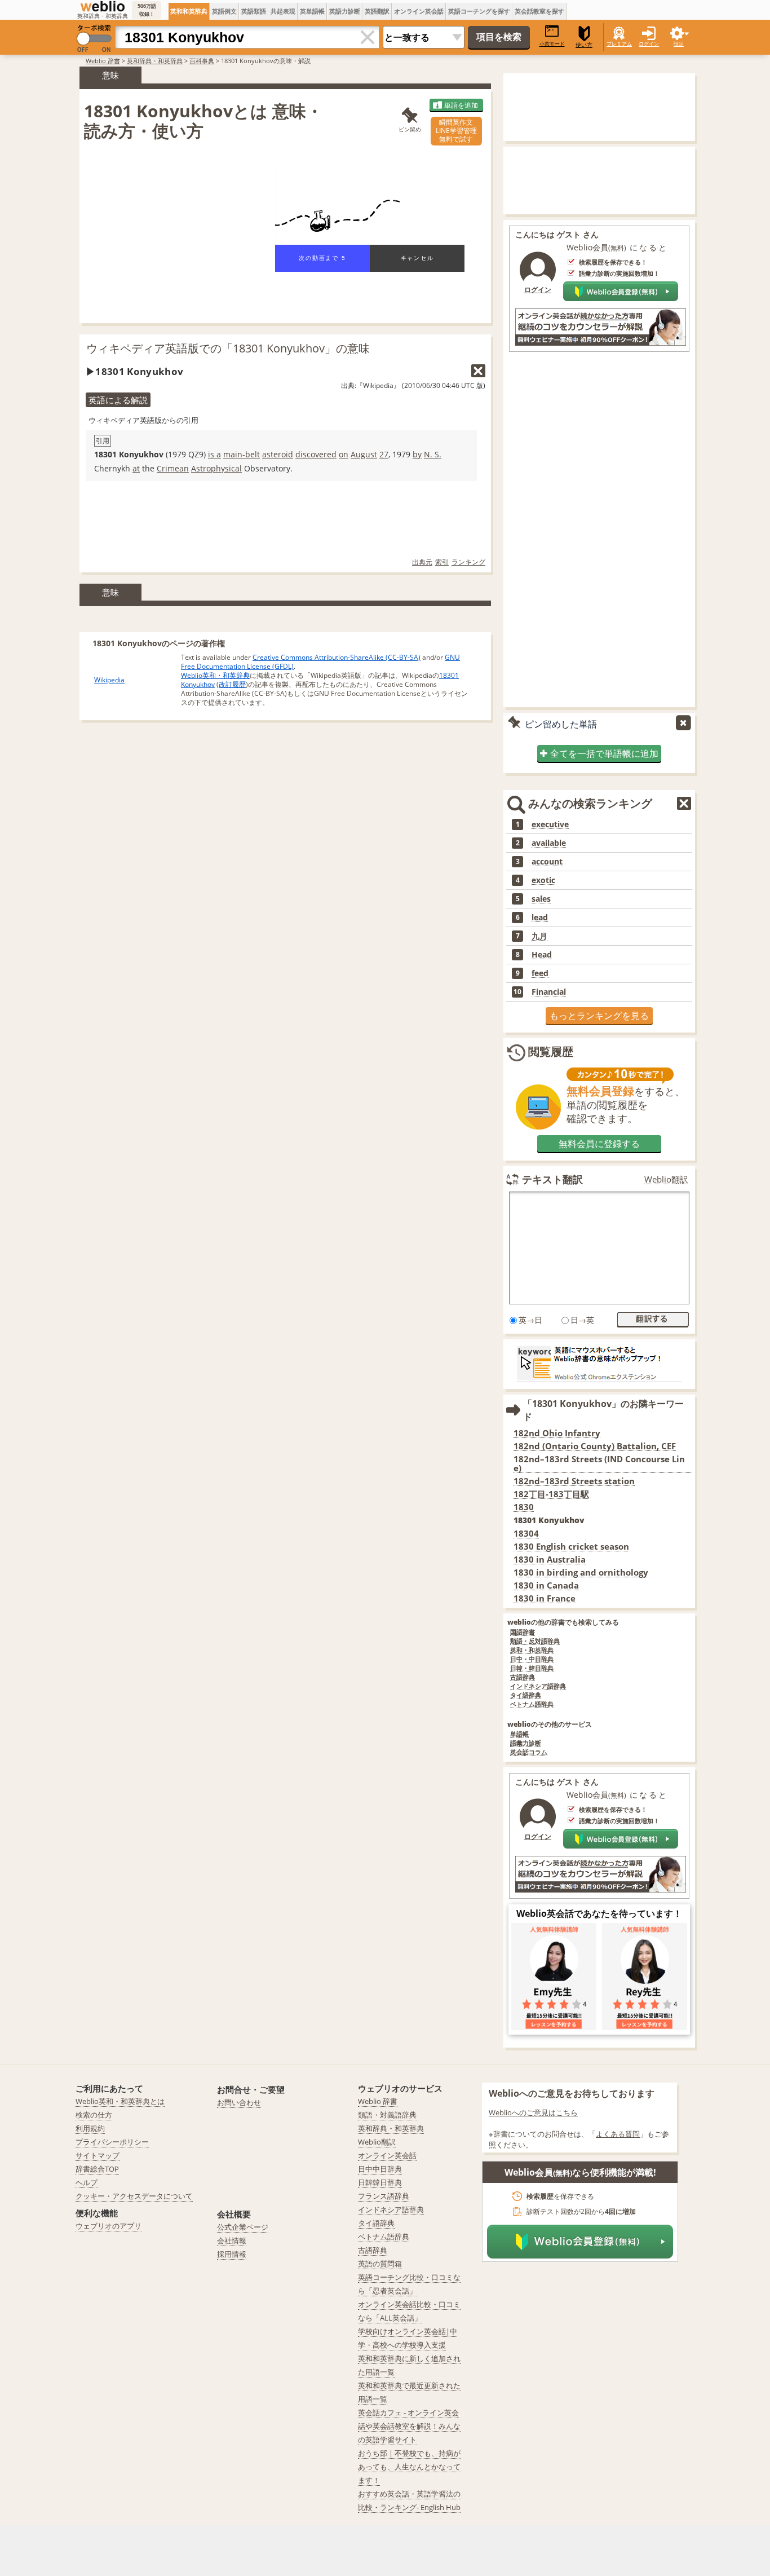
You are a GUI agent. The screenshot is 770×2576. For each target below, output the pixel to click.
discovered (316, 454)
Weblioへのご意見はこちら (533, 2112)
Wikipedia (109, 680)
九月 (539, 936)
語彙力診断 (526, 1743)
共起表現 (283, 11)
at (136, 468)
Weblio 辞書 (103, 61)
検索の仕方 (94, 2115)
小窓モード (552, 44)
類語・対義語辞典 (387, 2115)
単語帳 (519, 1734)
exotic (543, 880)
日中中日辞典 (380, 2169)
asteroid (278, 454)
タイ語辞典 (526, 1695)
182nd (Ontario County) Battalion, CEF (595, 1446)
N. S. (433, 454)
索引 (442, 562)
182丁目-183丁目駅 (551, 1494)
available (549, 843)
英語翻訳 (377, 11)
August (364, 454)
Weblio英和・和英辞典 (215, 675)
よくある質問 (618, 2134)
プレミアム (619, 44)
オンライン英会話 (419, 11)
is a (214, 454)
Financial (549, 992)
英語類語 (254, 11)
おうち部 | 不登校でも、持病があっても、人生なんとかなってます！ (409, 2467)
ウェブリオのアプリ (109, 2226)
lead (540, 918)
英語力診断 (345, 11)
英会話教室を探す (539, 11)
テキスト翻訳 (552, 1179)
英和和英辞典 (189, 11)
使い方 (584, 45)
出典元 (422, 562)
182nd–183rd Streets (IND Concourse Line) (599, 1464)
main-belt (242, 454)
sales (541, 899)
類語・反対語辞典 (535, 1641)
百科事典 (202, 61)
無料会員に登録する (599, 1144)
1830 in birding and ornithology (581, 1572)
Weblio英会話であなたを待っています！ (599, 1913)
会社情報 (232, 2240)
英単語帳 (312, 11)
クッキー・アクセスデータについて (134, 2196)
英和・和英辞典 (532, 1650)
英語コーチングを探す (479, 11)
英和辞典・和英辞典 (155, 61)
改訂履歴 (232, 684)
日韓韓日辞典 (380, 2182)
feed (540, 973)
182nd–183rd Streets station (574, 1481)
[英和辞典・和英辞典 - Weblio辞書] (103, 6)
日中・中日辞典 (532, 1659)
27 (384, 454)
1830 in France (545, 1598)
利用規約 (90, 2128)
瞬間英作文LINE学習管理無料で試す (456, 131)
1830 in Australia (550, 1560)
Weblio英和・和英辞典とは (120, 2101)
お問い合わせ (239, 2102)
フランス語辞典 (384, 2196)
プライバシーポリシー (112, 2142)
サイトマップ (98, 2155)
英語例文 (224, 11)
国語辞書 (523, 1632)
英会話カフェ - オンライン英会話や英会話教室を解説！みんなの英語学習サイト (409, 2426)
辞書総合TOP (97, 2169)
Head (542, 955)
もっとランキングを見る (599, 1016)
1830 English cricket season (571, 1547)
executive (550, 824)
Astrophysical (216, 468)
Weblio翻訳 (666, 1179)
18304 (526, 1534)
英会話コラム (529, 1752)
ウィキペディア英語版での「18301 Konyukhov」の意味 (228, 348)
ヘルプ (87, 2182)
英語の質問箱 (380, 2264)
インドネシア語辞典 (538, 1686)
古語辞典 (523, 1677)
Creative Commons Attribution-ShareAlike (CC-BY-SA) (337, 657)
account (547, 862)
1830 (524, 1507)
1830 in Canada (546, 1585)
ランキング (468, 562)
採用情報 (232, 2254)
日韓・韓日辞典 (532, 1668)
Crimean (173, 468)
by (417, 454)
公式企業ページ (243, 2227)
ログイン (649, 44)
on (344, 454)
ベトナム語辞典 (532, 1704)
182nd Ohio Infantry (557, 1433)
